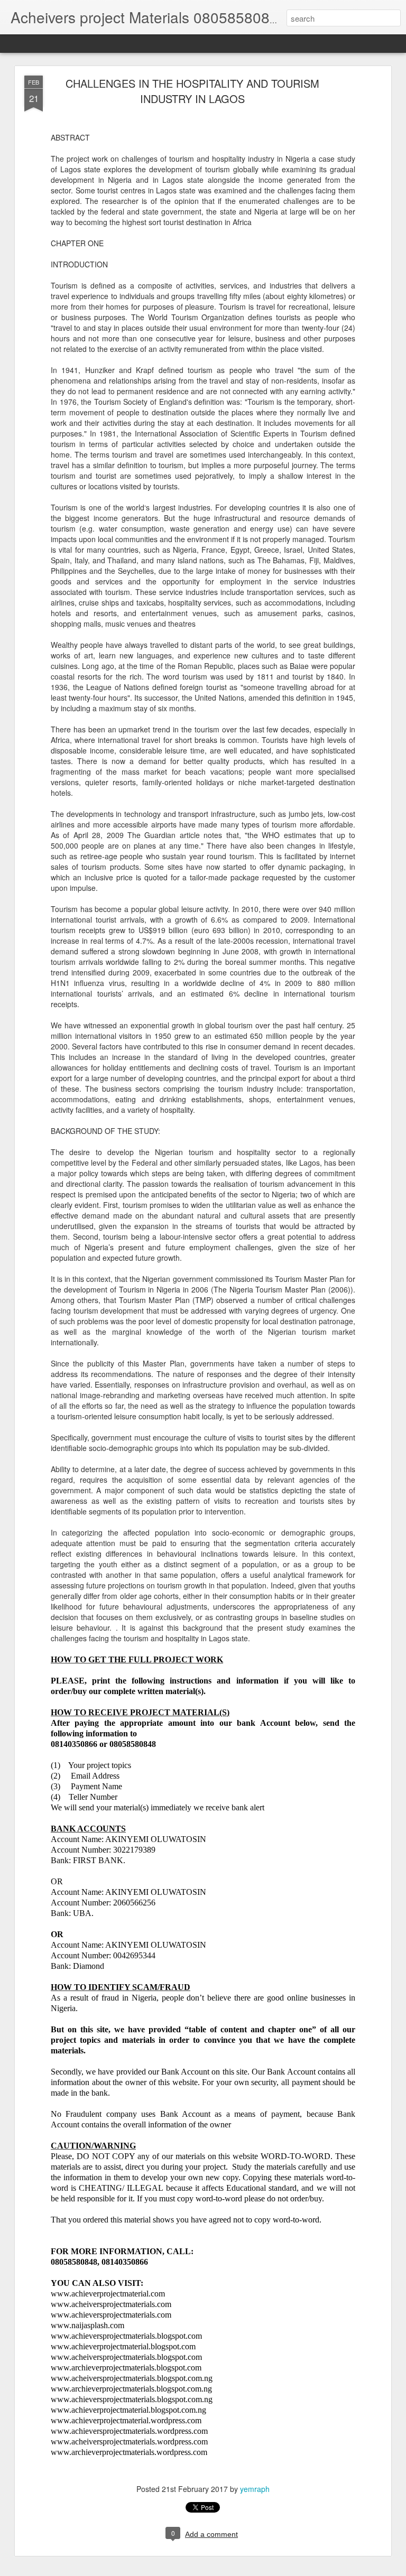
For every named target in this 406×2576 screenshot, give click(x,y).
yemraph (255, 2489)
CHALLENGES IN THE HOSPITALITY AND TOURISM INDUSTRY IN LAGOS (192, 91)
